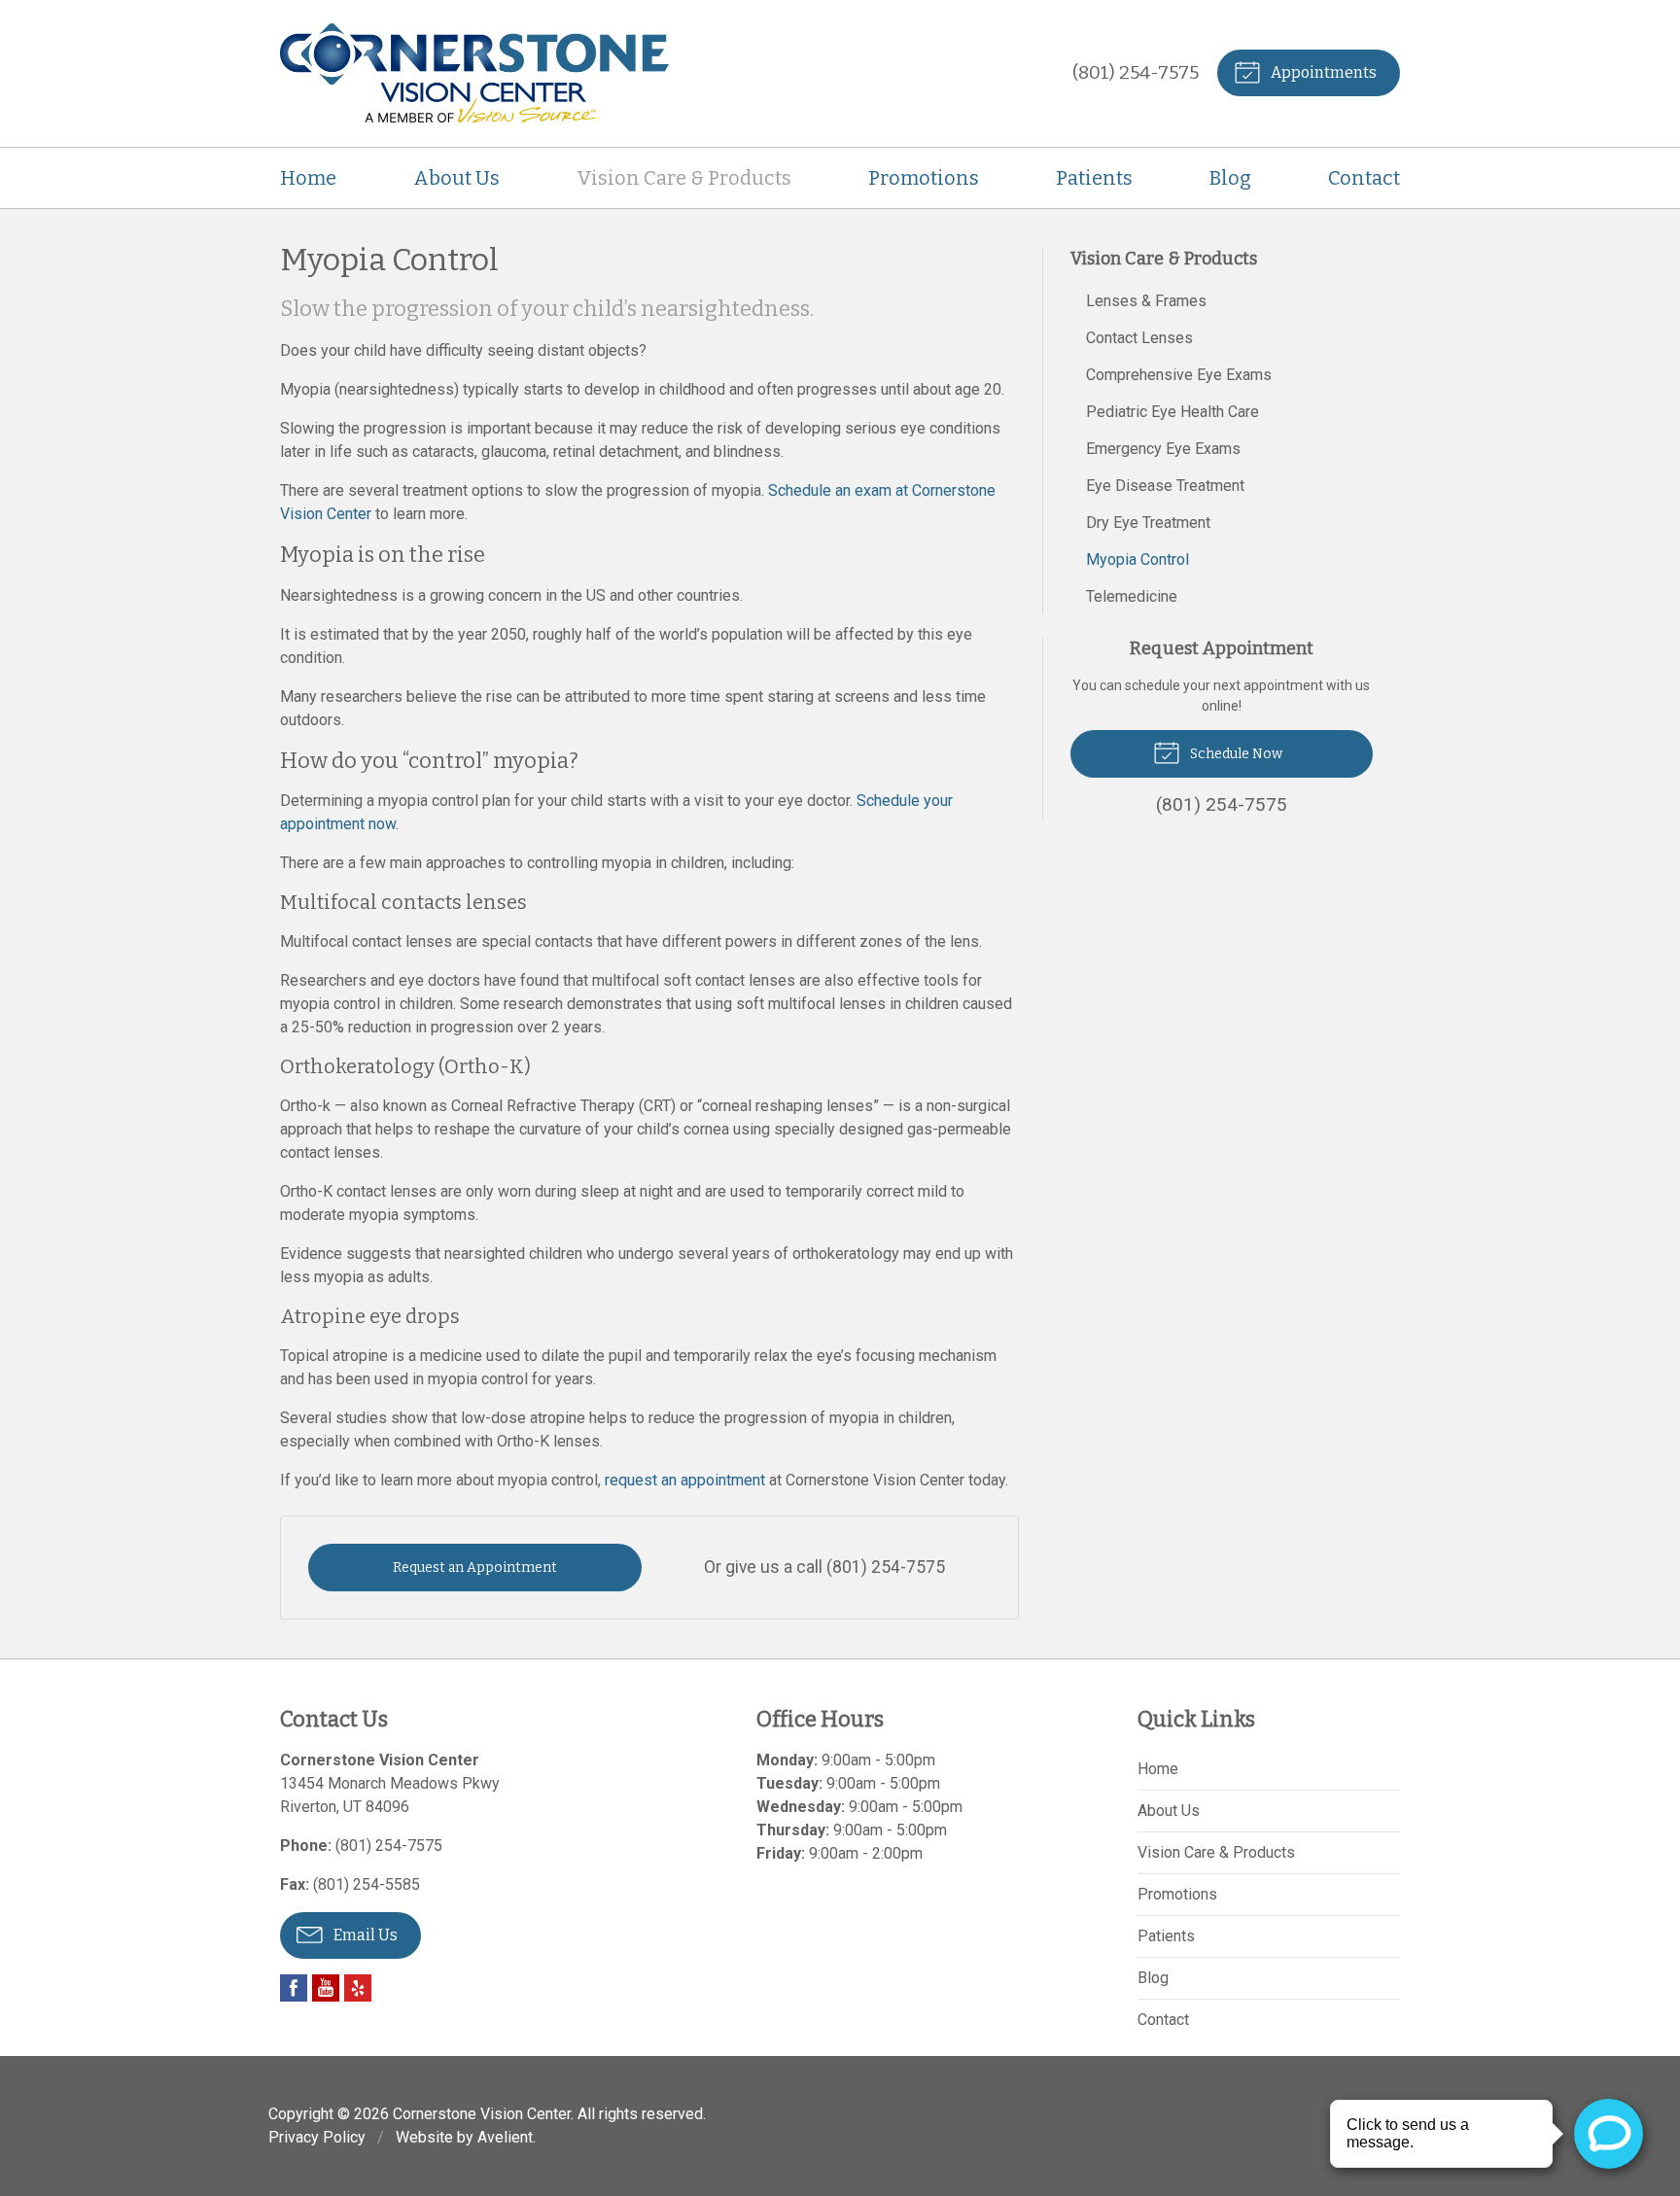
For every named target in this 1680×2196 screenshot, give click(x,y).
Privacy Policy (317, 2137)
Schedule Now (1235, 754)
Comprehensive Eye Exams (1179, 375)
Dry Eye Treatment (1148, 523)
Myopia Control (1137, 559)
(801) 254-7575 (1136, 72)
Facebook (294, 1988)
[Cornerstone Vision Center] (474, 73)
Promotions (924, 178)
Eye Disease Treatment (1165, 486)
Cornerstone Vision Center (482, 2114)
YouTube (326, 1988)
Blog (1230, 178)
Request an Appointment (475, 1568)
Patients (1094, 178)
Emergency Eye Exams (1163, 449)
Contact (1364, 178)
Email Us (364, 1935)
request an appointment (685, 1480)
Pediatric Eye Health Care (1172, 412)
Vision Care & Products (684, 178)
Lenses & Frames (1146, 301)
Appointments (1322, 72)
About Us (456, 178)
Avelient (505, 2137)
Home (308, 178)
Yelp (358, 1988)
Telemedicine (1132, 596)
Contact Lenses (1139, 338)
